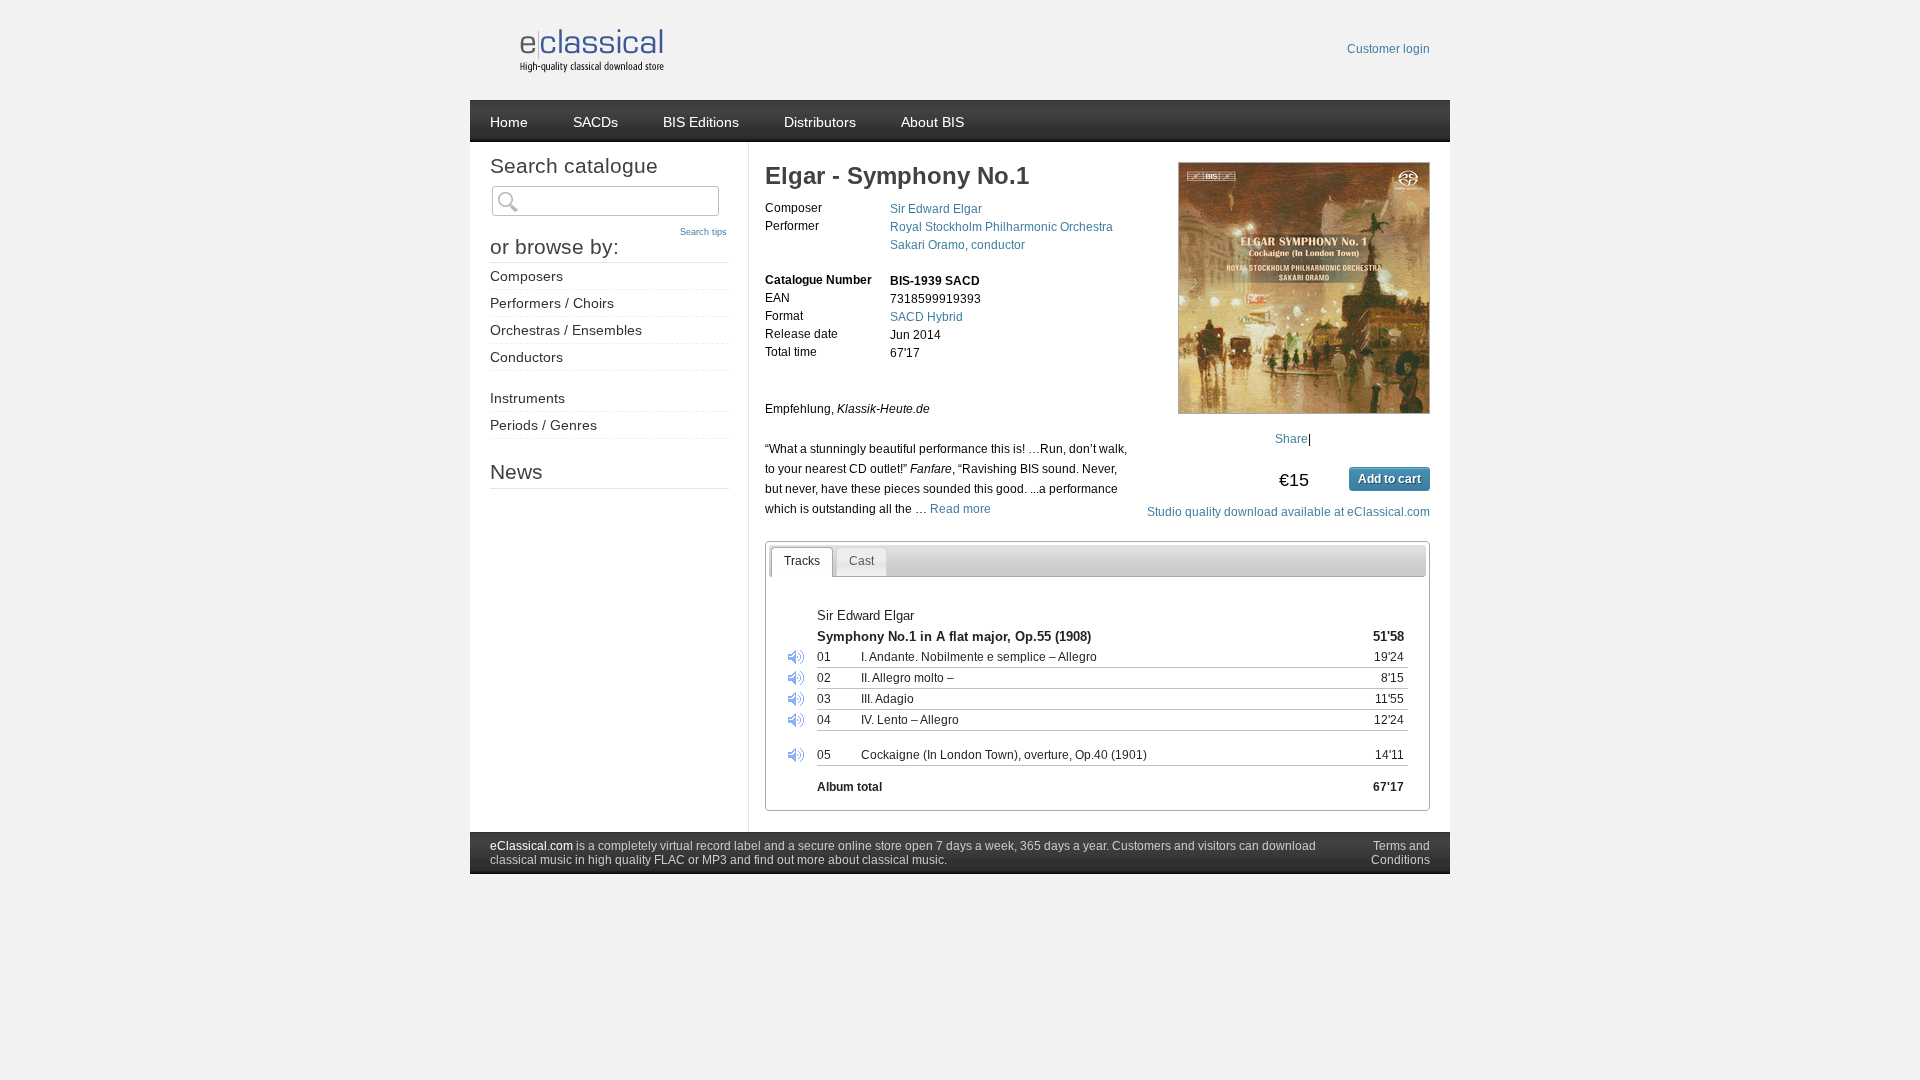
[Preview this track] (802, 657)
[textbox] (605, 201)
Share (1291, 439)
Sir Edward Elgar (936, 209)
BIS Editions (701, 122)
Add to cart (1389, 479)
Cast (861, 561)
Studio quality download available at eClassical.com (1288, 512)
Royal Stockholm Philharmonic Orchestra (1001, 227)
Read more (960, 509)
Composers (526, 276)
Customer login (1388, 49)
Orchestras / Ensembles (566, 330)
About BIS (932, 122)
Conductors (526, 357)
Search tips (703, 232)
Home (509, 122)
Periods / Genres (543, 425)
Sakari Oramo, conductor (957, 245)
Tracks (802, 561)
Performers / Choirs (552, 303)
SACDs (595, 122)
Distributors (820, 122)
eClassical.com (531, 846)
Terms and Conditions (1400, 853)
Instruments (527, 398)
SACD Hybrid (926, 317)
